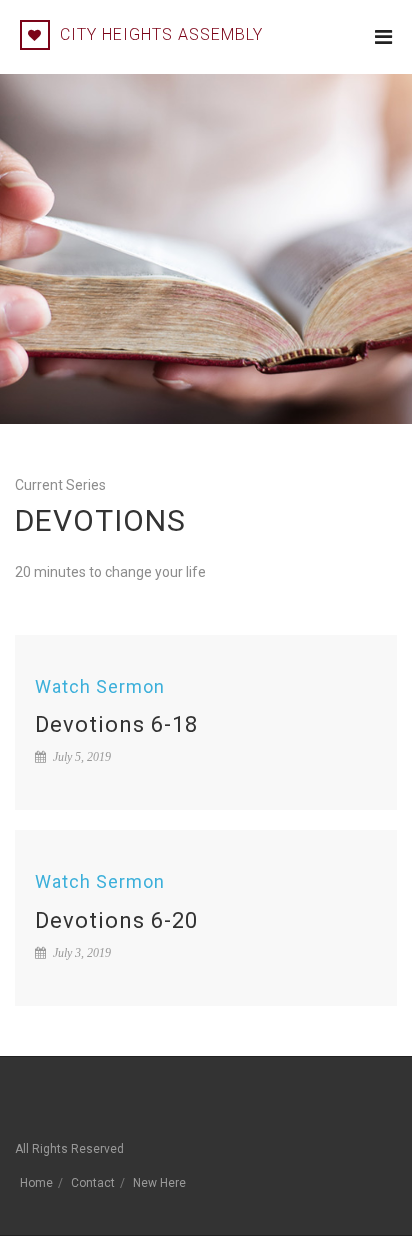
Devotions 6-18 (116, 724)
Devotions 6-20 (116, 920)
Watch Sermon (100, 686)
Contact (93, 1183)
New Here (159, 1183)
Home (36, 1183)
